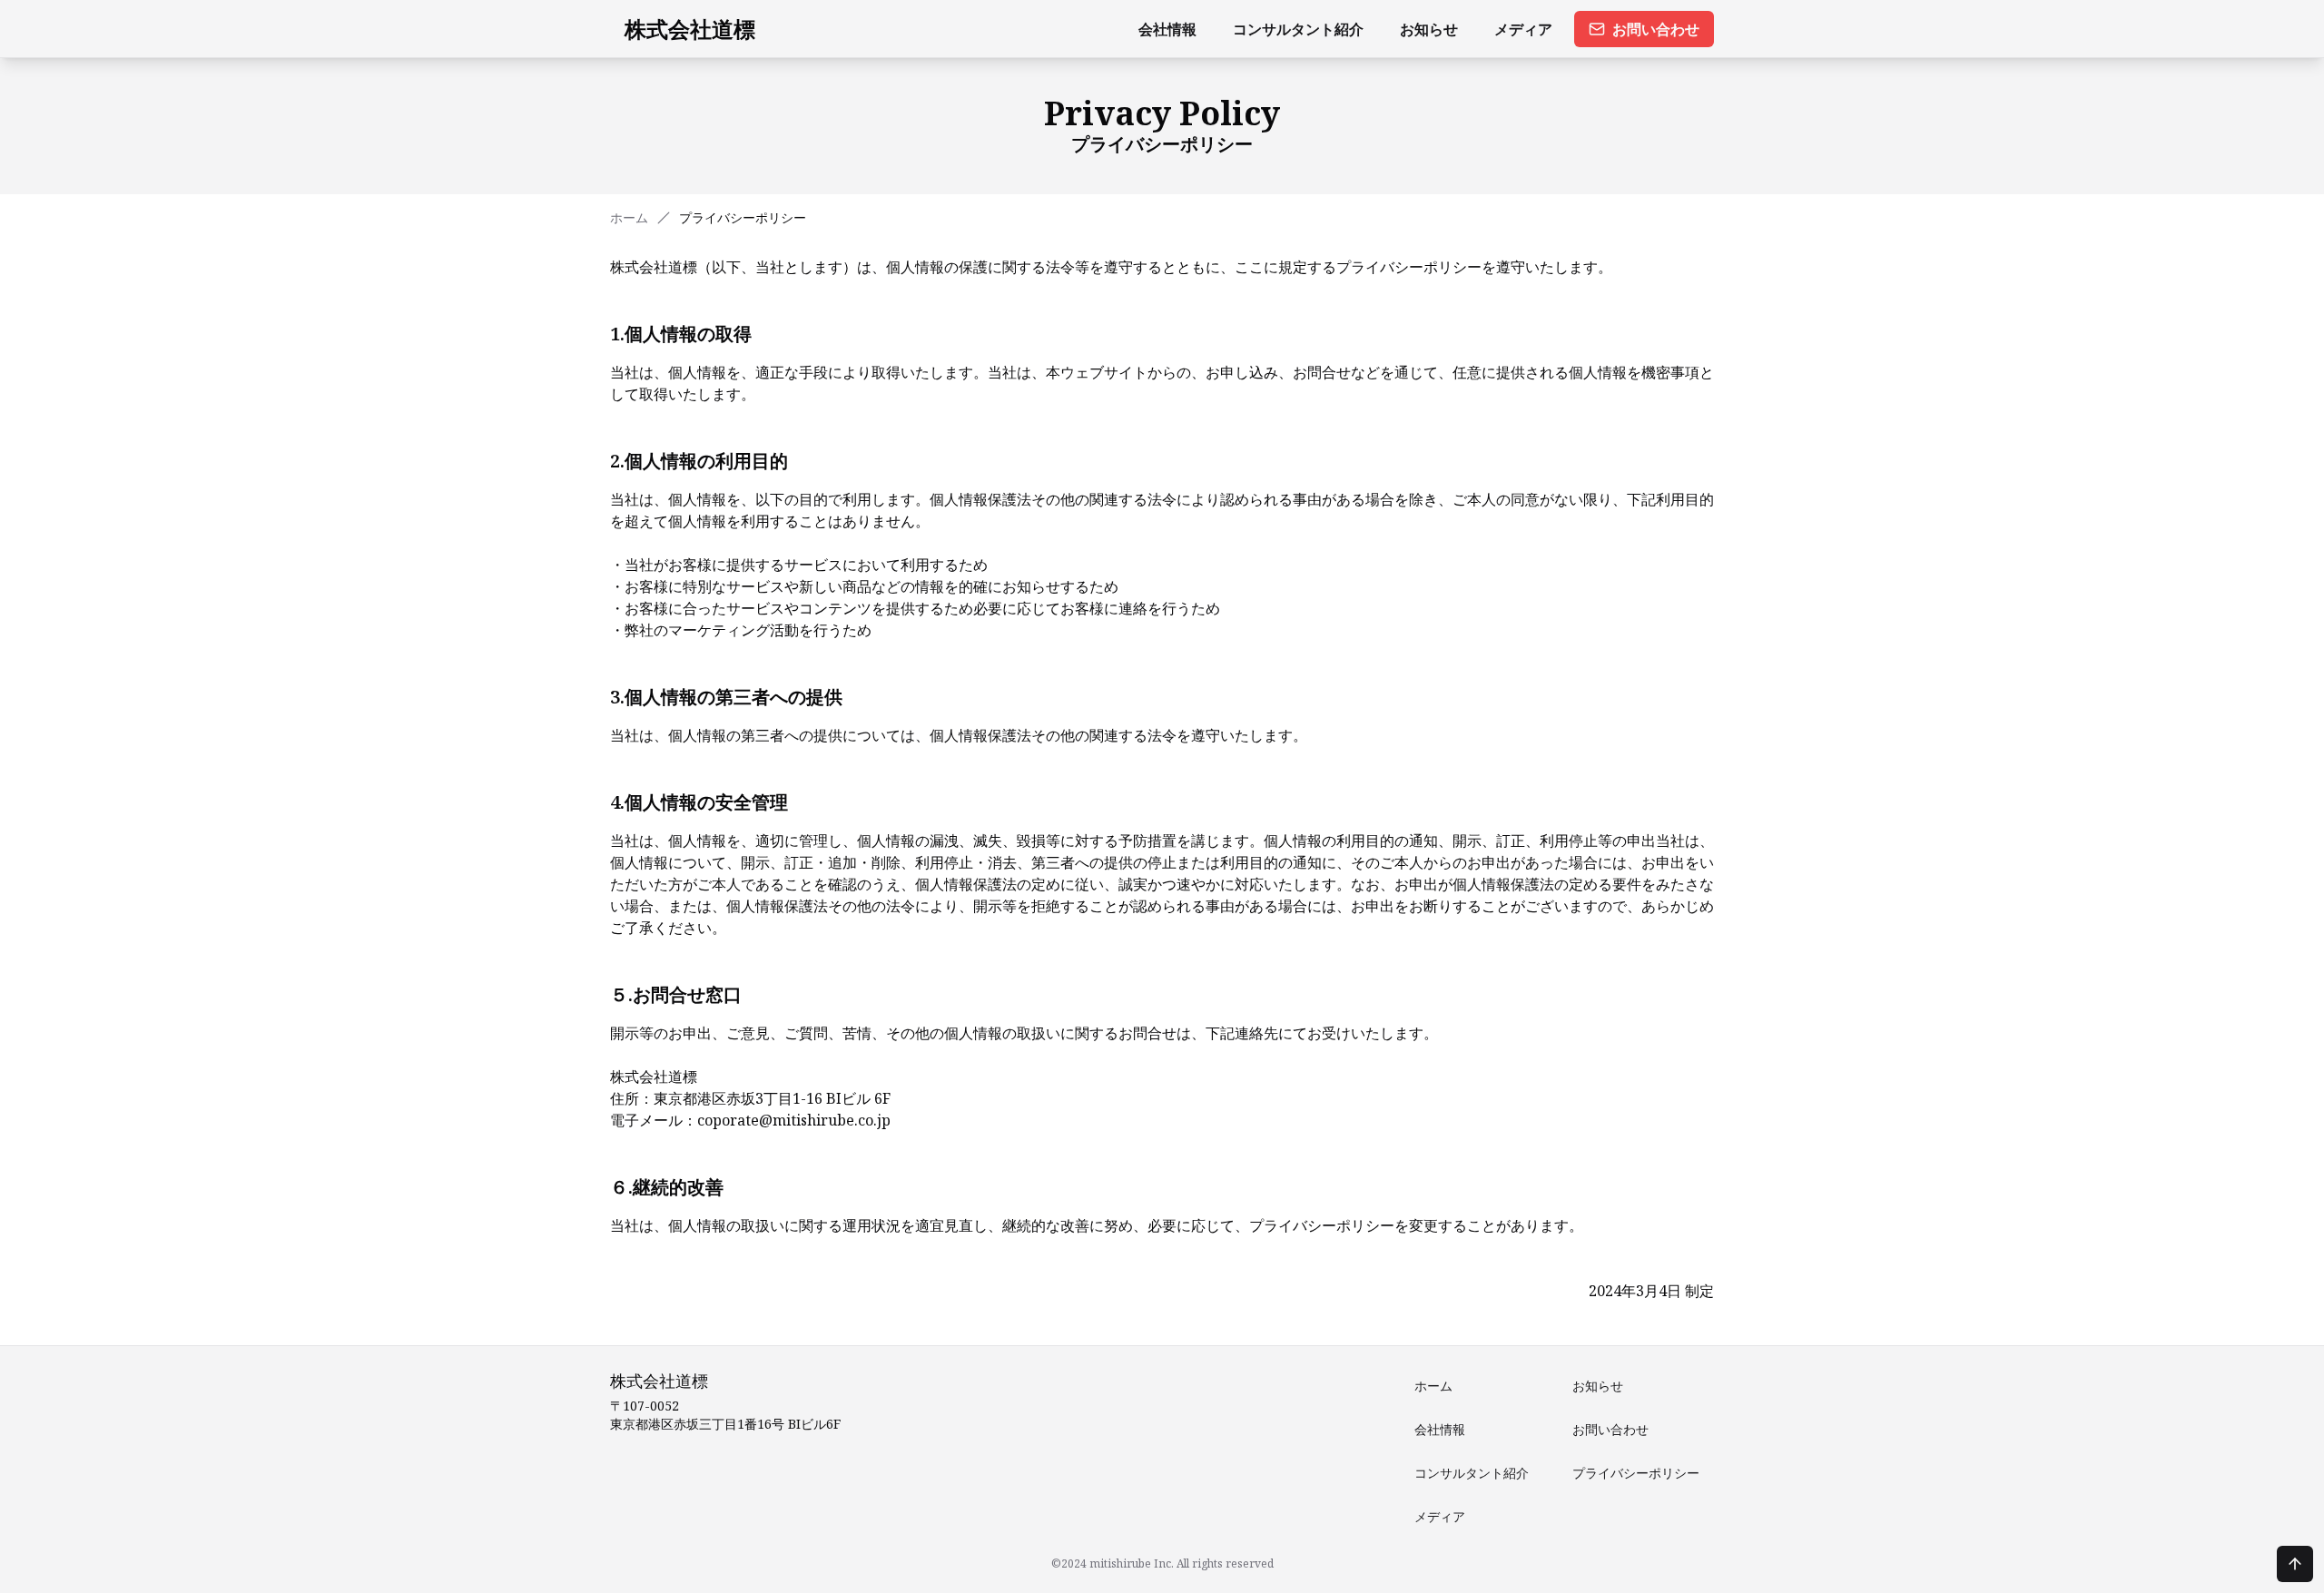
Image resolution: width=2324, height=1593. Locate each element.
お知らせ (1429, 29)
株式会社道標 (690, 29)
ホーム (629, 217)
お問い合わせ (1656, 29)
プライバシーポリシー (1636, 1473)
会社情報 (1167, 29)
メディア (1523, 29)
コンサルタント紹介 (1298, 29)
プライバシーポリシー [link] (743, 217)
